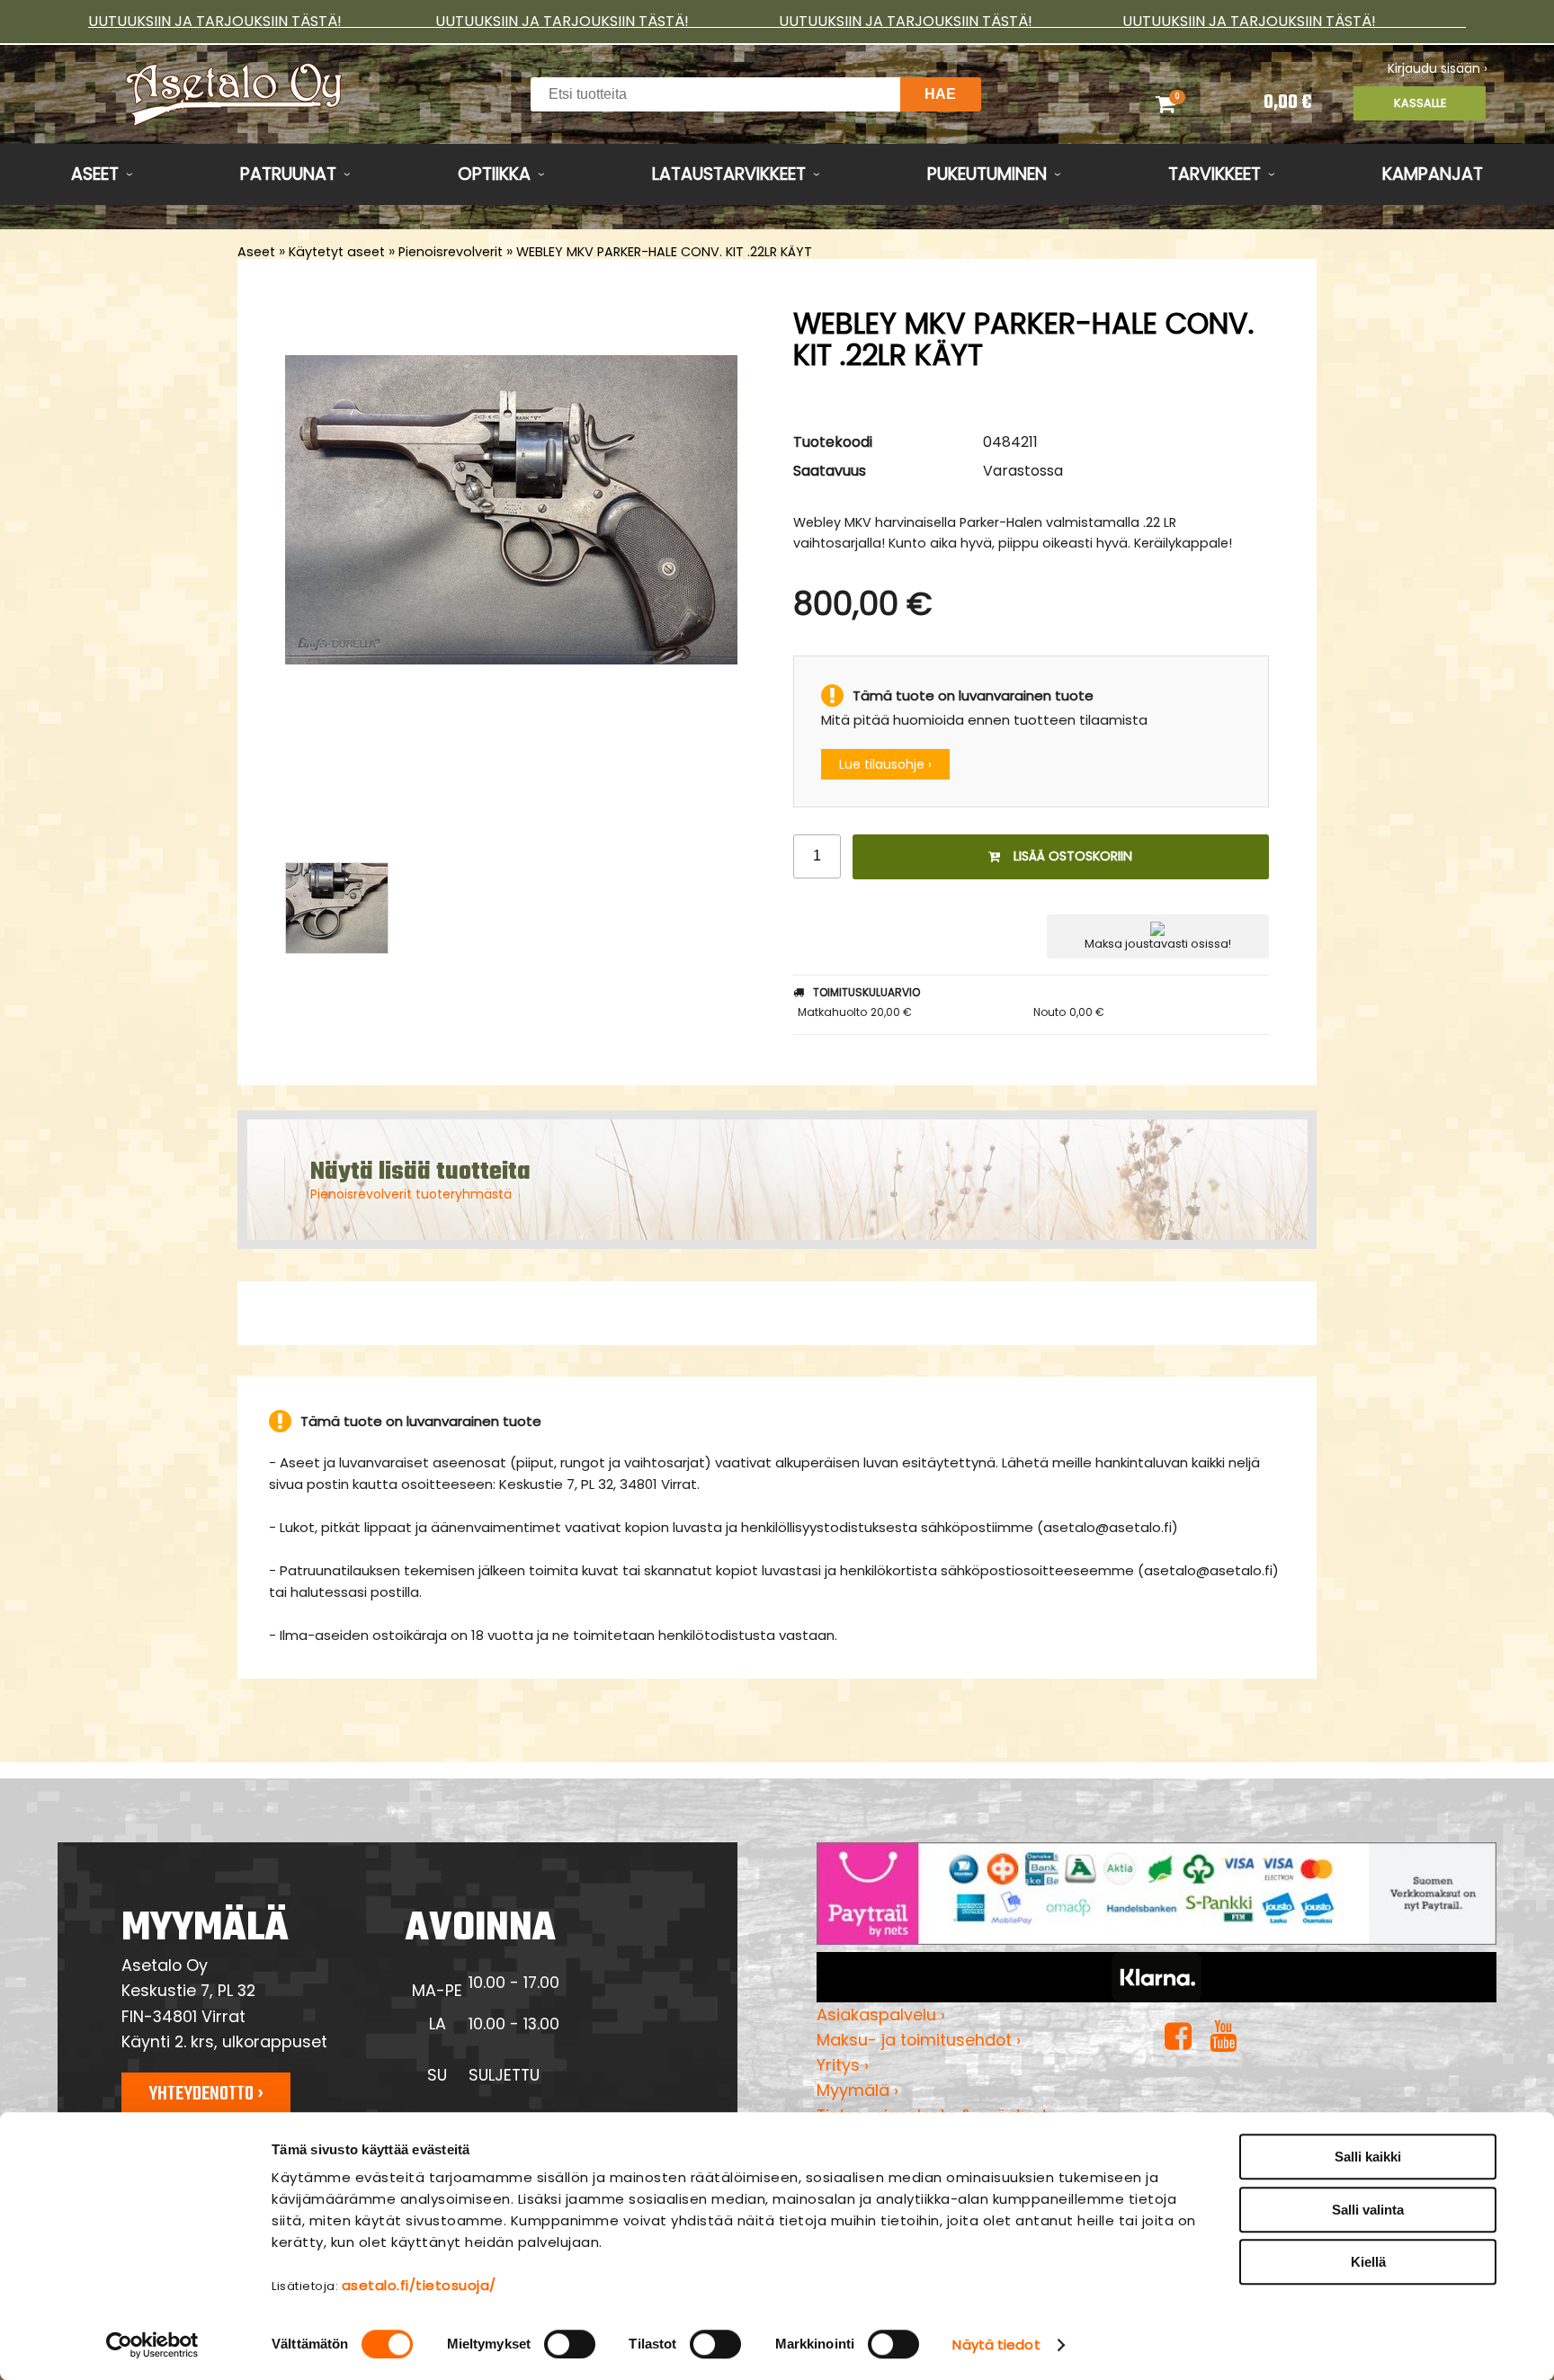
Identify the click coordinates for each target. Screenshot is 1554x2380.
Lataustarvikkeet (729, 174)
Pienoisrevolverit (451, 252)
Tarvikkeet (1215, 174)
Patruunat (288, 174)
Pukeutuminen (987, 174)
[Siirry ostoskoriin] (1189, 103)
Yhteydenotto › (206, 2094)
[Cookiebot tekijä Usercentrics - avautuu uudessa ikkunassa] (152, 2345)
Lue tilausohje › (885, 764)
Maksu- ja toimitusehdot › (919, 2040)
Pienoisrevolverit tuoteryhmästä (411, 1194)
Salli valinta (1368, 2210)
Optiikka (494, 174)
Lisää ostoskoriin (1073, 856)
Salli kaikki (1368, 2157)
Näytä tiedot (996, 2344)
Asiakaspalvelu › (881, 2015)
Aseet (95, 174)
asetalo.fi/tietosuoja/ (419, 2285)
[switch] (570, 2344)
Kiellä (1368, 2262)
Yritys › (843, 2065)
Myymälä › (857, 2090)
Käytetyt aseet (337, 252)
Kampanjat (1433, 174)
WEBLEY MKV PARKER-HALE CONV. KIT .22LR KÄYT (664, 252)
